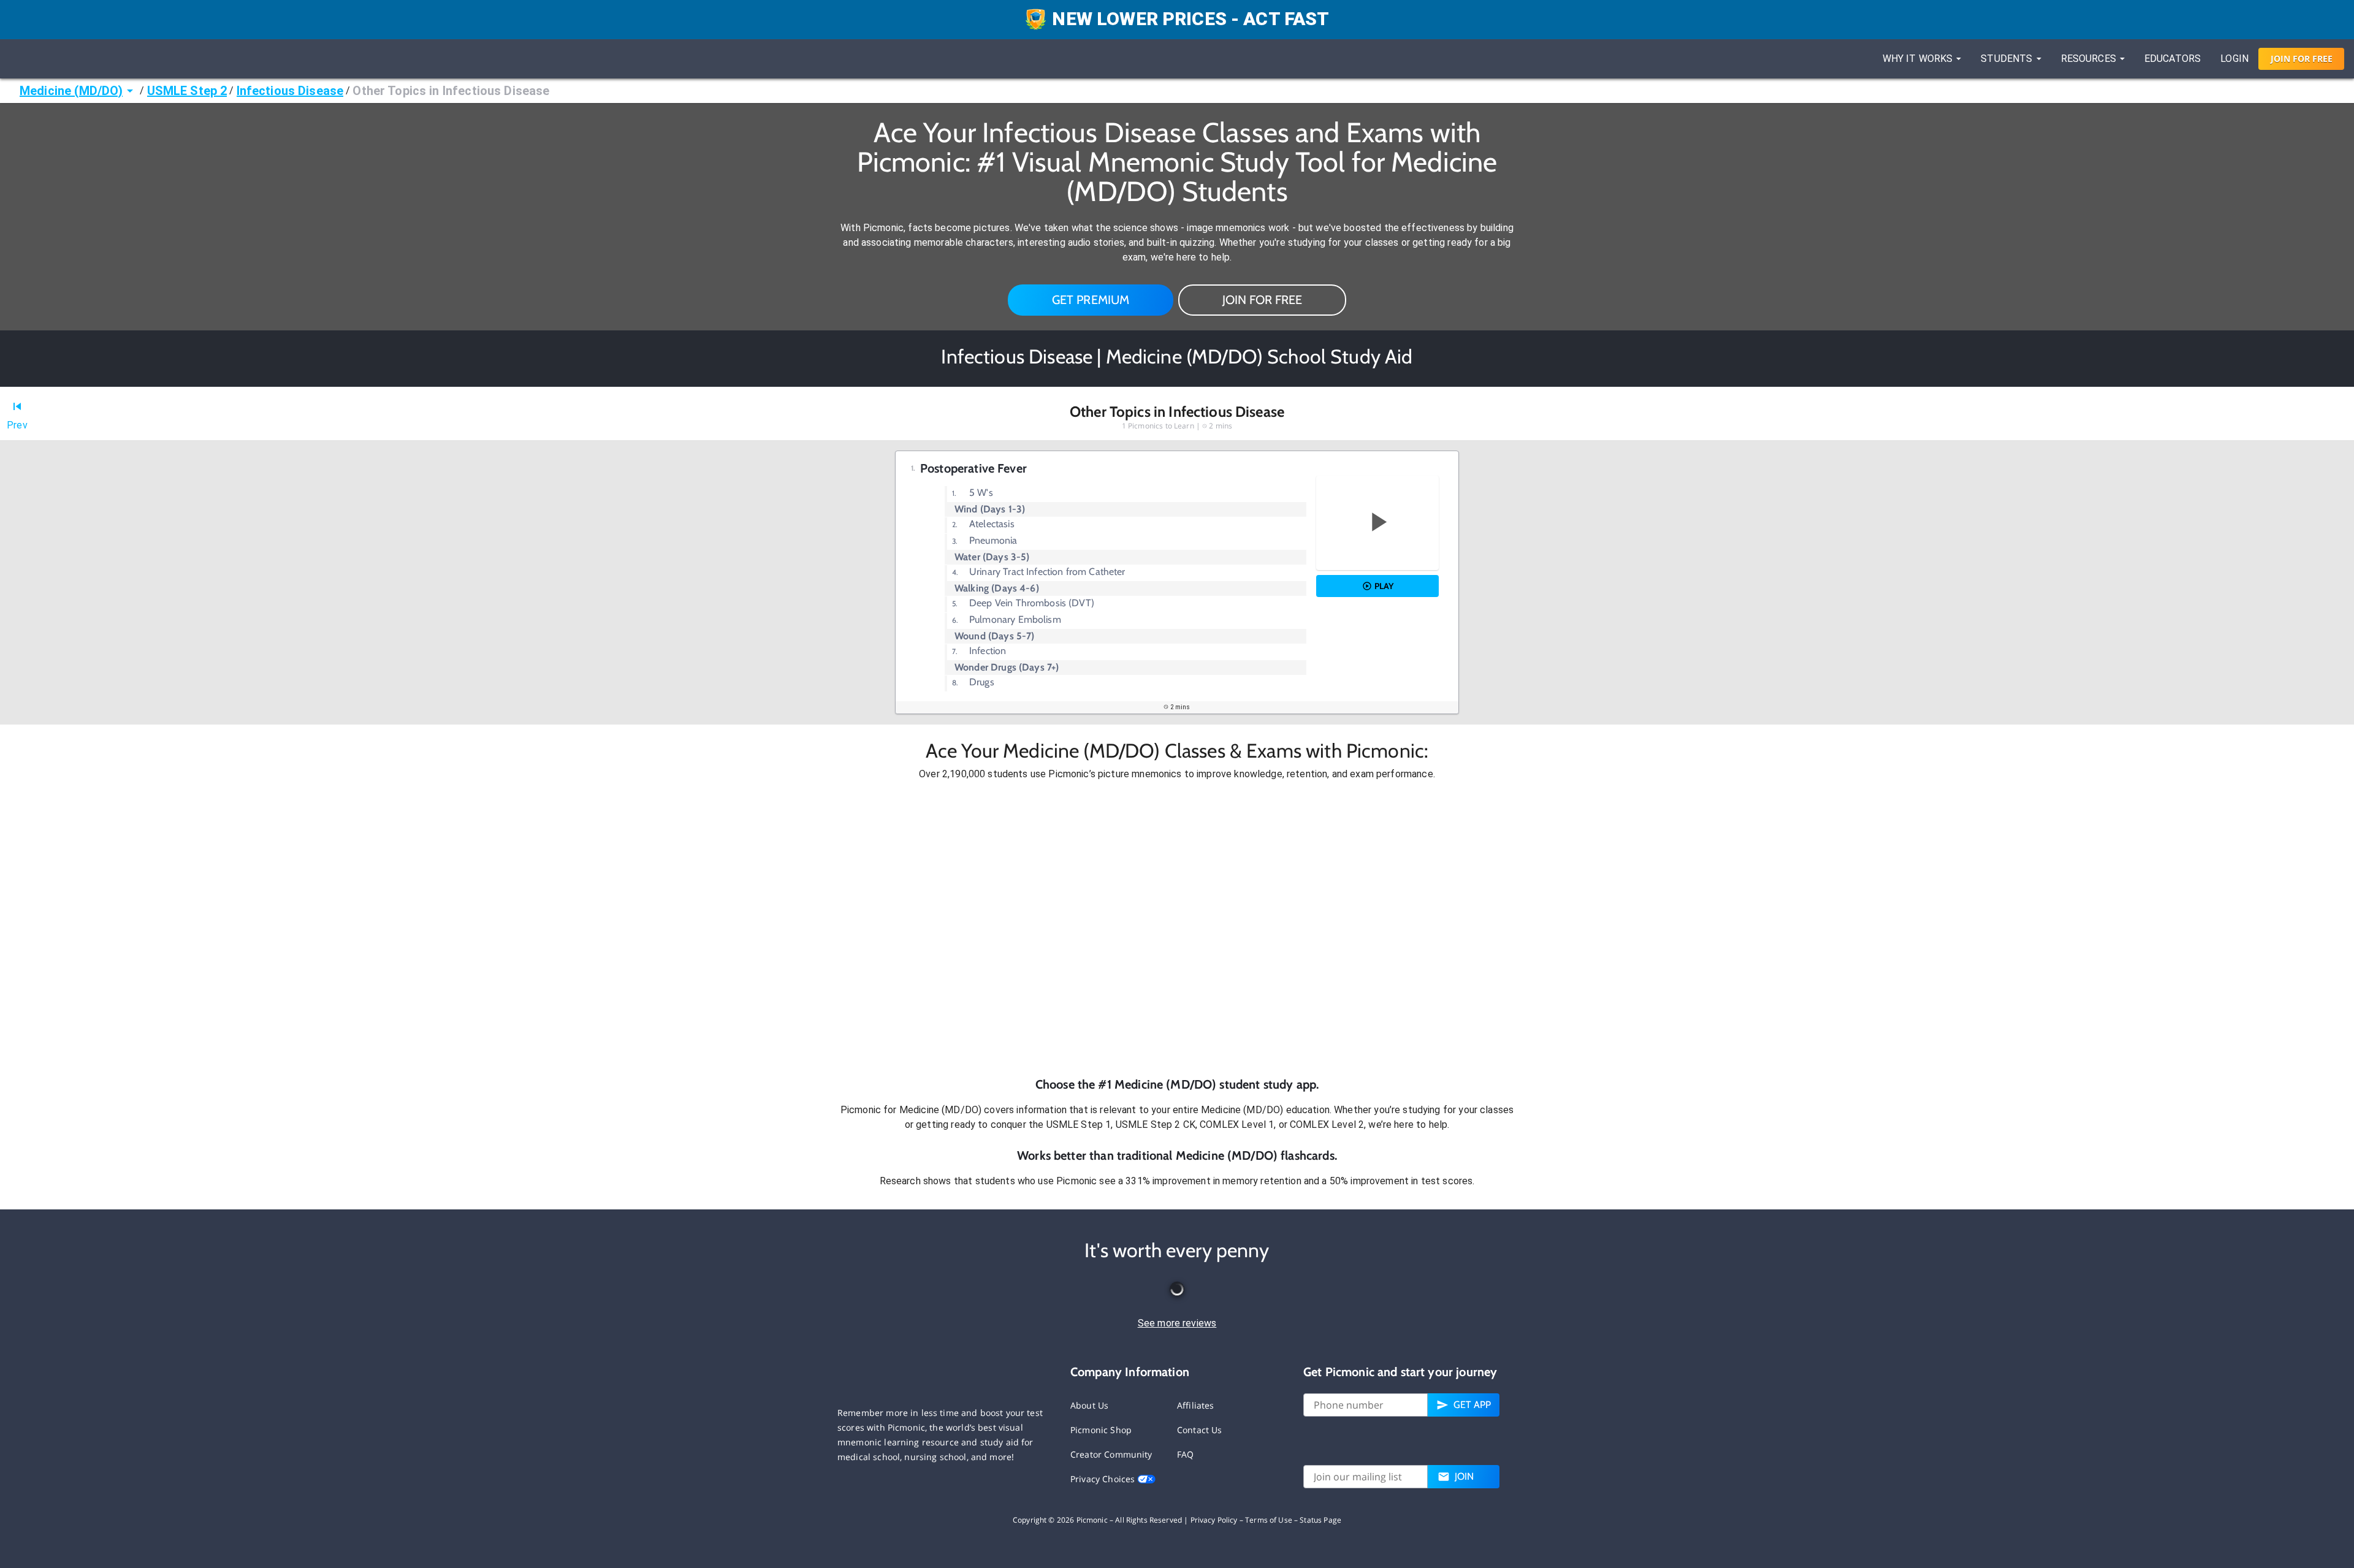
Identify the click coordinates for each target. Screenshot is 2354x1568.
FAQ (1185, 1454)
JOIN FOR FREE (1262, 300)
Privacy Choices (1104, 1479)
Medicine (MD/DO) (71, 91)
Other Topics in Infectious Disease (451, 91)
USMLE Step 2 (187, 91)
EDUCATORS (2173, 59)
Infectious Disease (290, 91)
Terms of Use (1269, 1520)
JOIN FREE (2302, 59)
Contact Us (1200, 1430)
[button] (1177, 929)
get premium (1091, 300)
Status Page (1320, 1520)
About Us (1089, 1405)
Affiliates (1196, 1405)
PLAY (1384, 586)
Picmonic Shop (1101, 1430)
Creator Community (1111, 1454)
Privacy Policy (1214, 1520)
